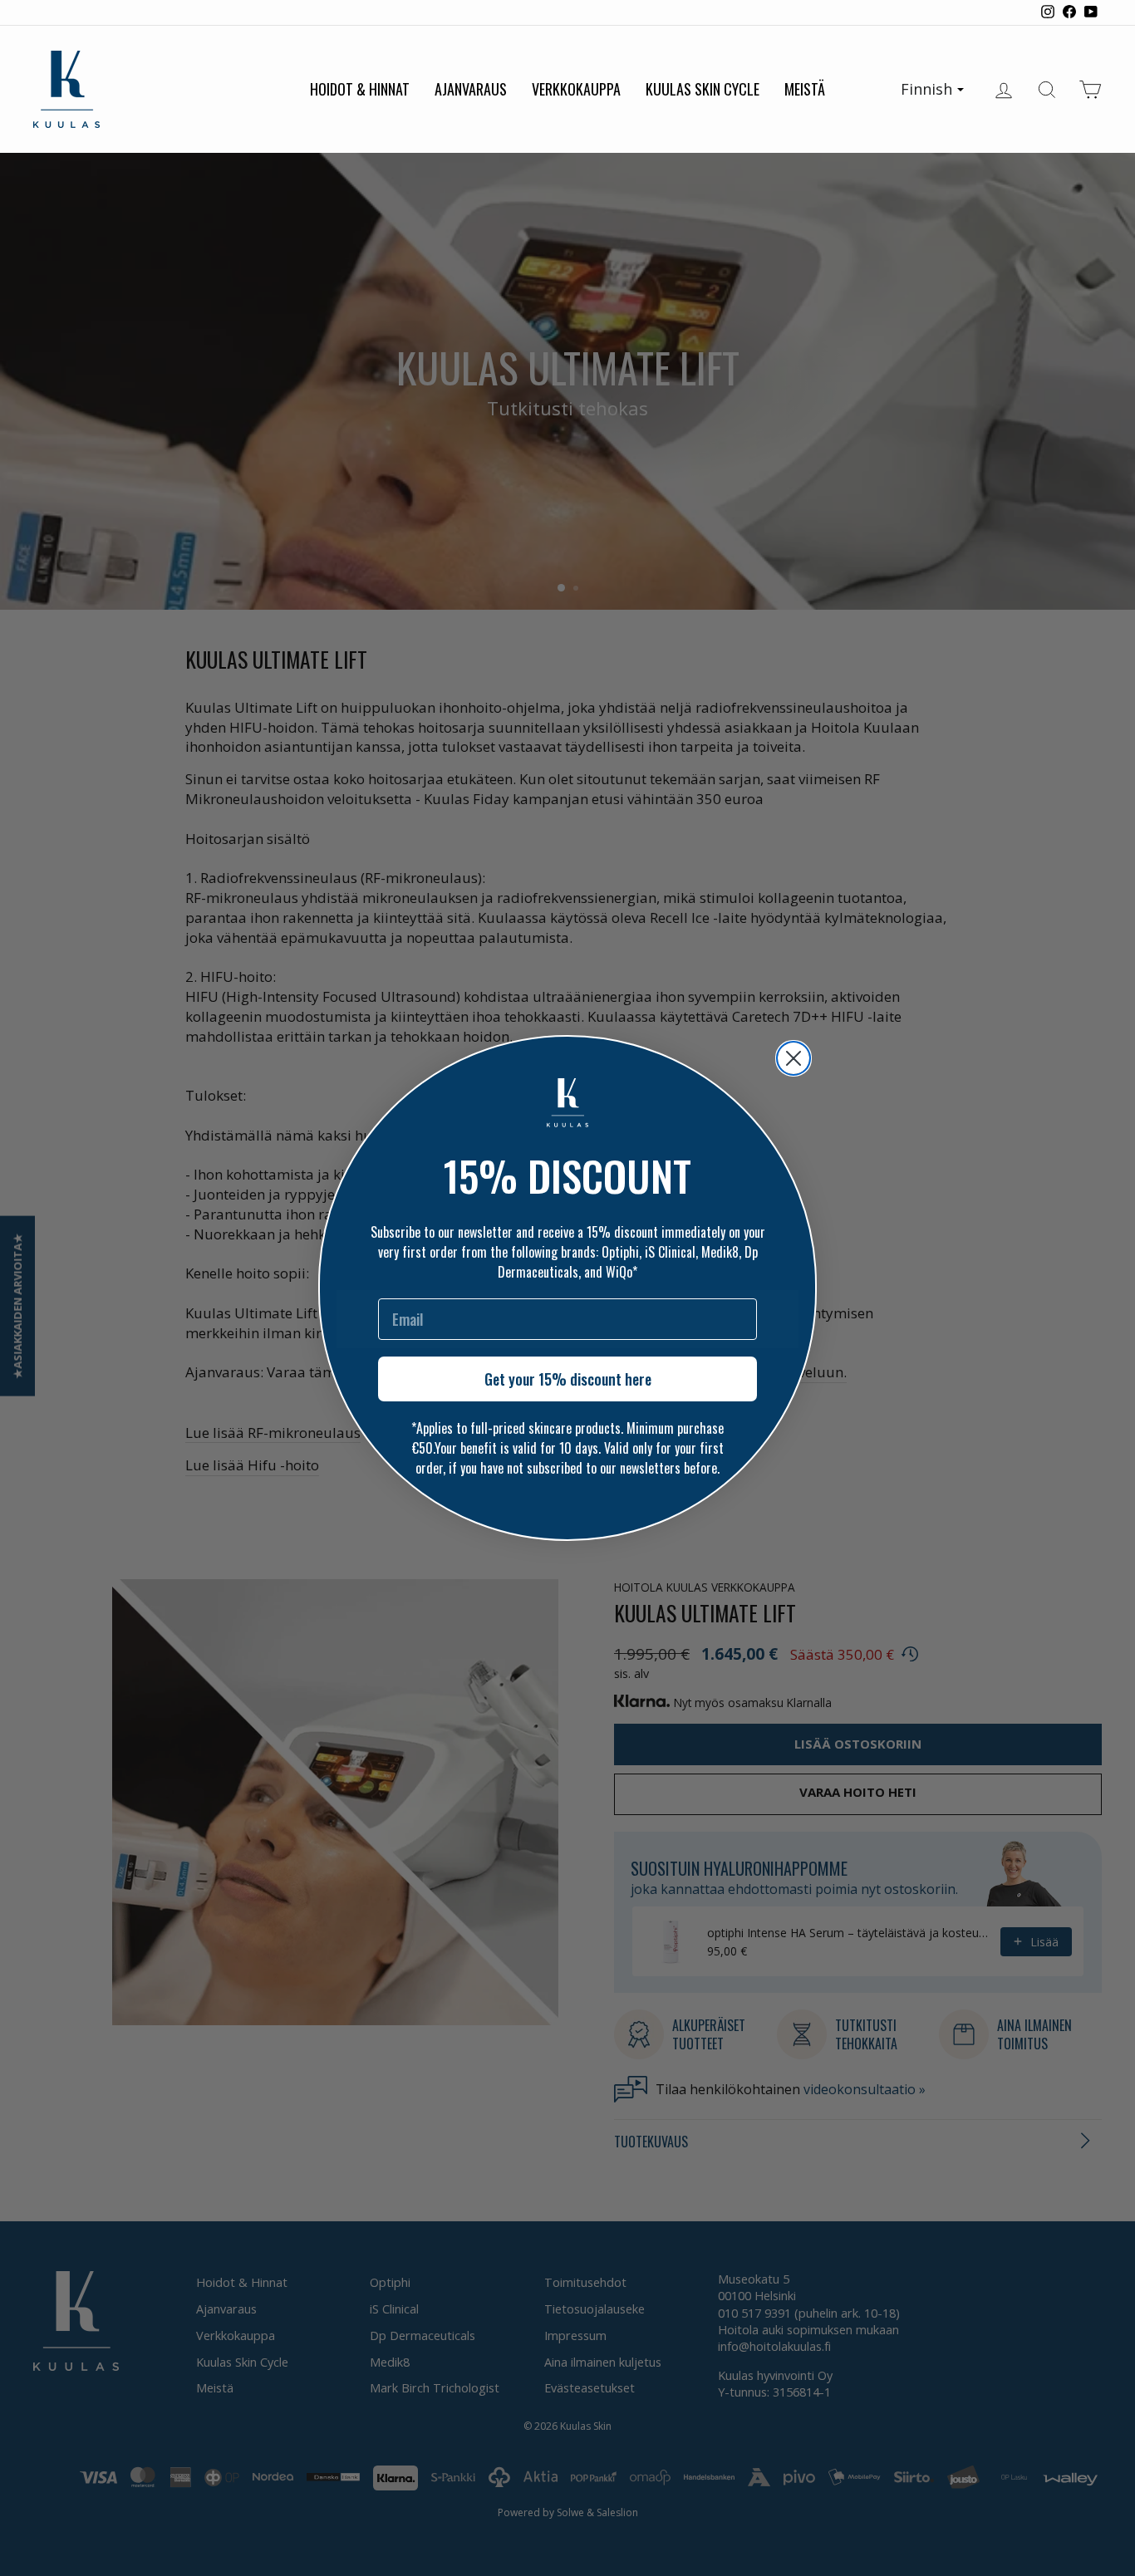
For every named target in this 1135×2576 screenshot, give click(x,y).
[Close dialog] (794, 1058)
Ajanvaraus (471, 89)
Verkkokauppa (576, 89)
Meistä (805, 89)
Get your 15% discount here (568, 1379)
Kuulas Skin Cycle (703, 89)
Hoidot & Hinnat (360, 89)
